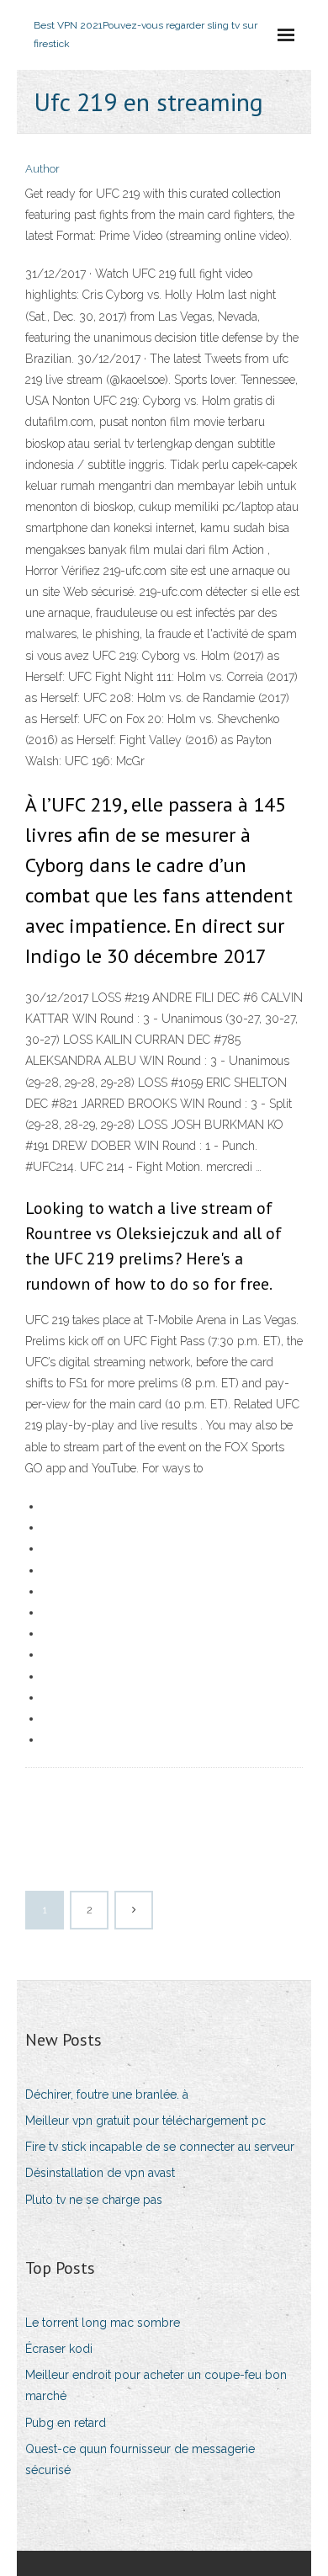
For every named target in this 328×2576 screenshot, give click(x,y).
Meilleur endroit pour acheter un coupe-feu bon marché (156, 2385)
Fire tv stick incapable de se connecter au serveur (160, 2147)
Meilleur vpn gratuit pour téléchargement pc (145, 2121)
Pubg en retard (66, 2423)
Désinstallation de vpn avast (100, 2173)
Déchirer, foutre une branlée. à (107, 2094)
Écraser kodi (59, 2349)
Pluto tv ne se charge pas (94, 2200)
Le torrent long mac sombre (103, 2323)
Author (42, 169)
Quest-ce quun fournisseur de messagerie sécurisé (140, 2459)
